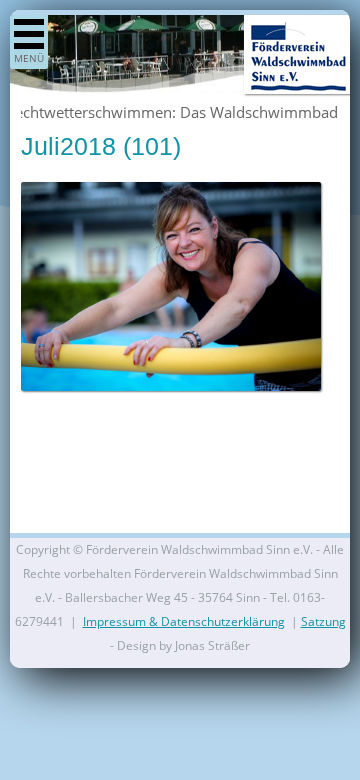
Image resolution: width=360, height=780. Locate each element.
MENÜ (29, 58)
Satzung (323, 621)
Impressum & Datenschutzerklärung (184, 621)
